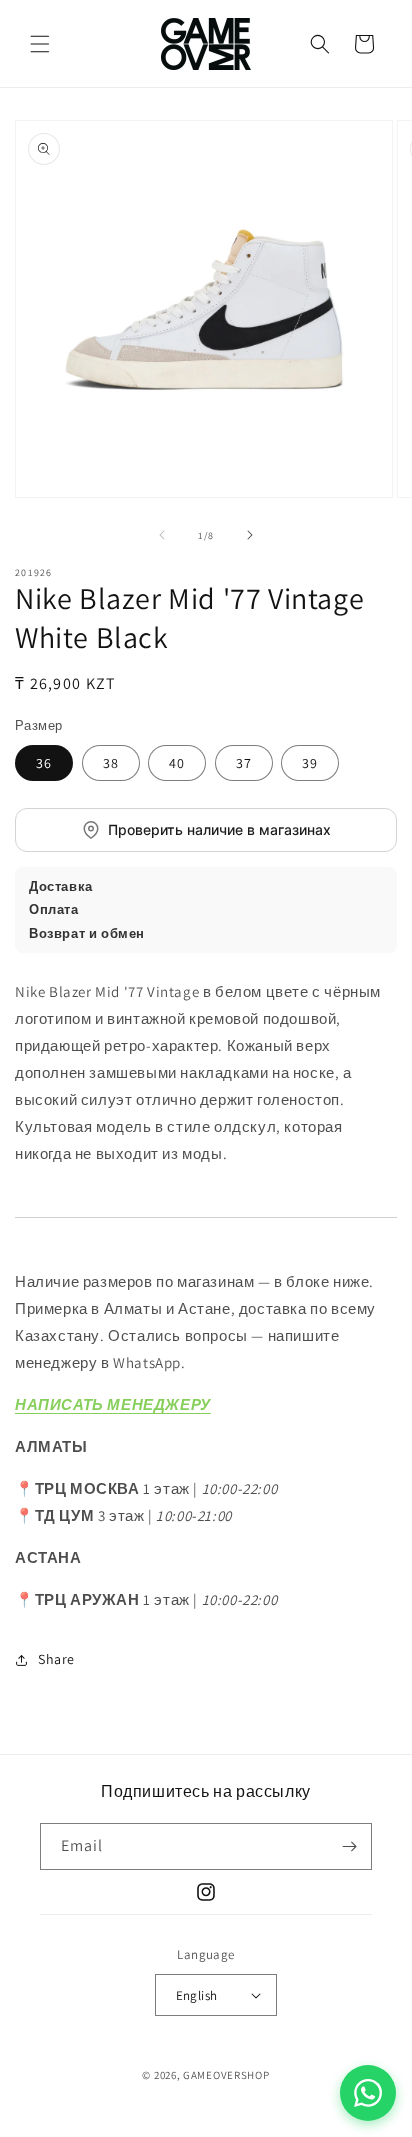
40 (177, 763)
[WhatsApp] (368, 2093)
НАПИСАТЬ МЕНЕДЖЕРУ (113, 1404)
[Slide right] (250, 535)
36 (44, 763)
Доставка (61, 886)
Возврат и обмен (87, 933)
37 (244, 763)
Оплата (54, 909)
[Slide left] (162, 535)
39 (310, 763)
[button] (40, 44)
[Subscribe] (349, 1846)
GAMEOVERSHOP (226, 2075)
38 (111, 763)
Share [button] (56, 1659)
